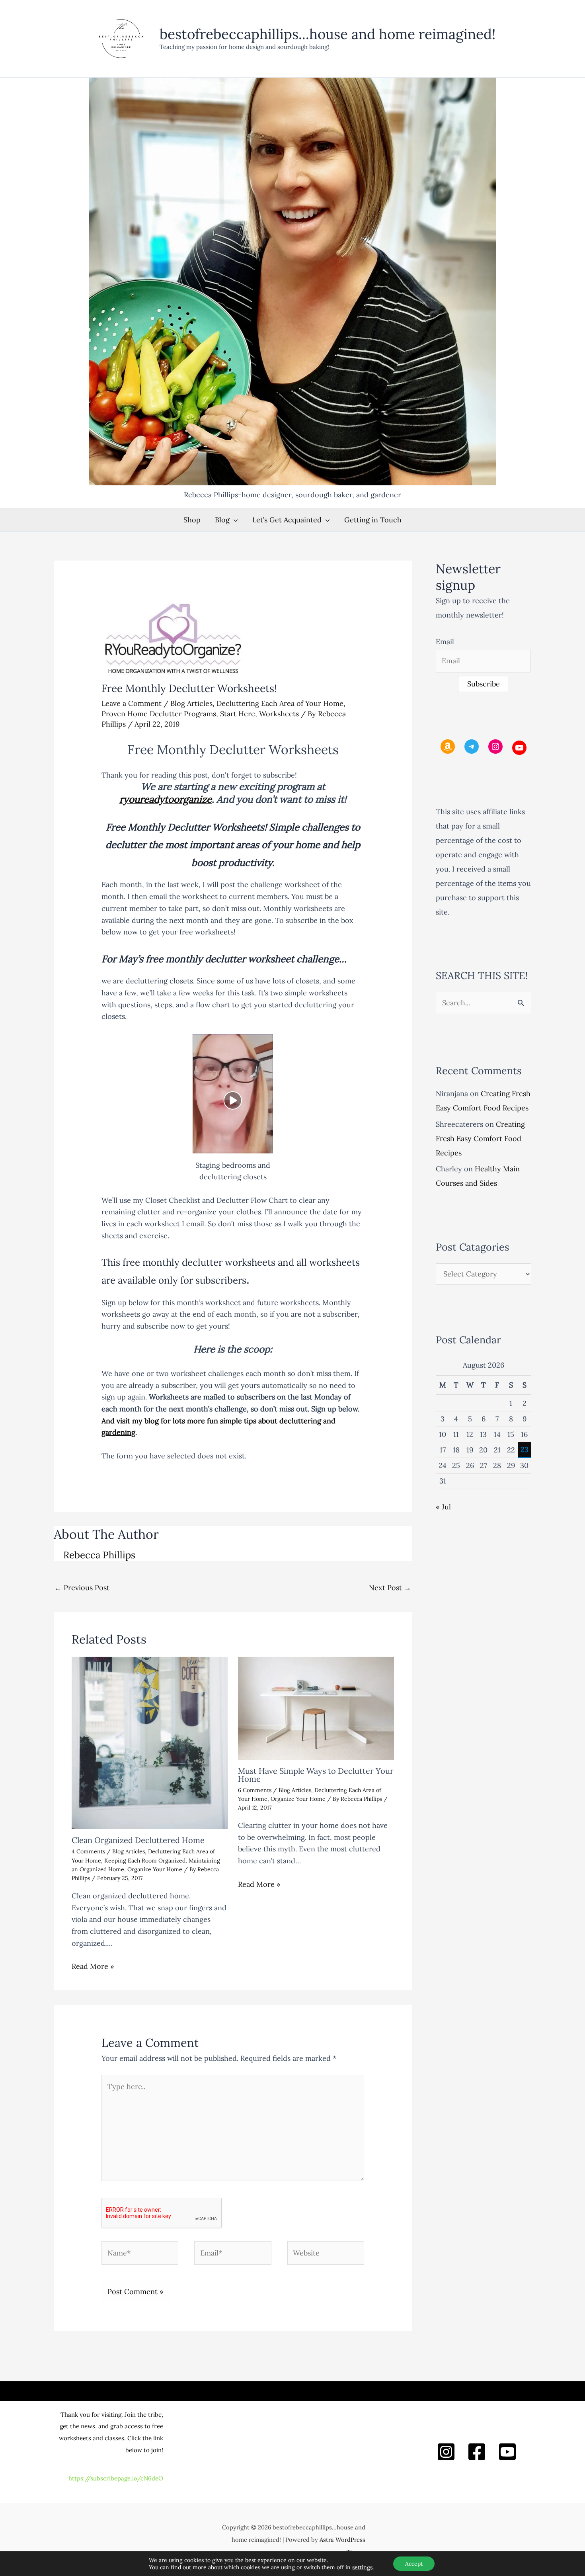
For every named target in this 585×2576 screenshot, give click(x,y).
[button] (234, 520)
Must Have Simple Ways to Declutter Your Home (316, 1775)
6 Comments (255, 1790)
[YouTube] (507, 2452)
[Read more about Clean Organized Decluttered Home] (150, 1742)
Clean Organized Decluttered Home (138, 1840)
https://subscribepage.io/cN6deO (116, 2478)
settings (362, 2567)
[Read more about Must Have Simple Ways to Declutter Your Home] (316, 1707)
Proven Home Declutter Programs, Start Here (178, 714)
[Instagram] (446, 2452)
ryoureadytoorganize (166, 799)
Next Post (390, 1588)
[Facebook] (477, 2452)
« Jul (443, 1507)
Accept (414, 2564)
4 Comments (88, 1851)
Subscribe (484, 684)
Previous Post (82, 1588)
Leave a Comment (132, 703)
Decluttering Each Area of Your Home (280, 703)
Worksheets (279, 714)
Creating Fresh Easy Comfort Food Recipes (480, 1138)
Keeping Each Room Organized (145, 1861)
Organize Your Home (155, 1869)
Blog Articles (191, 703)
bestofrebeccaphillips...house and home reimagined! (328, 34)
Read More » (93, 1966)
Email (445, 642)
